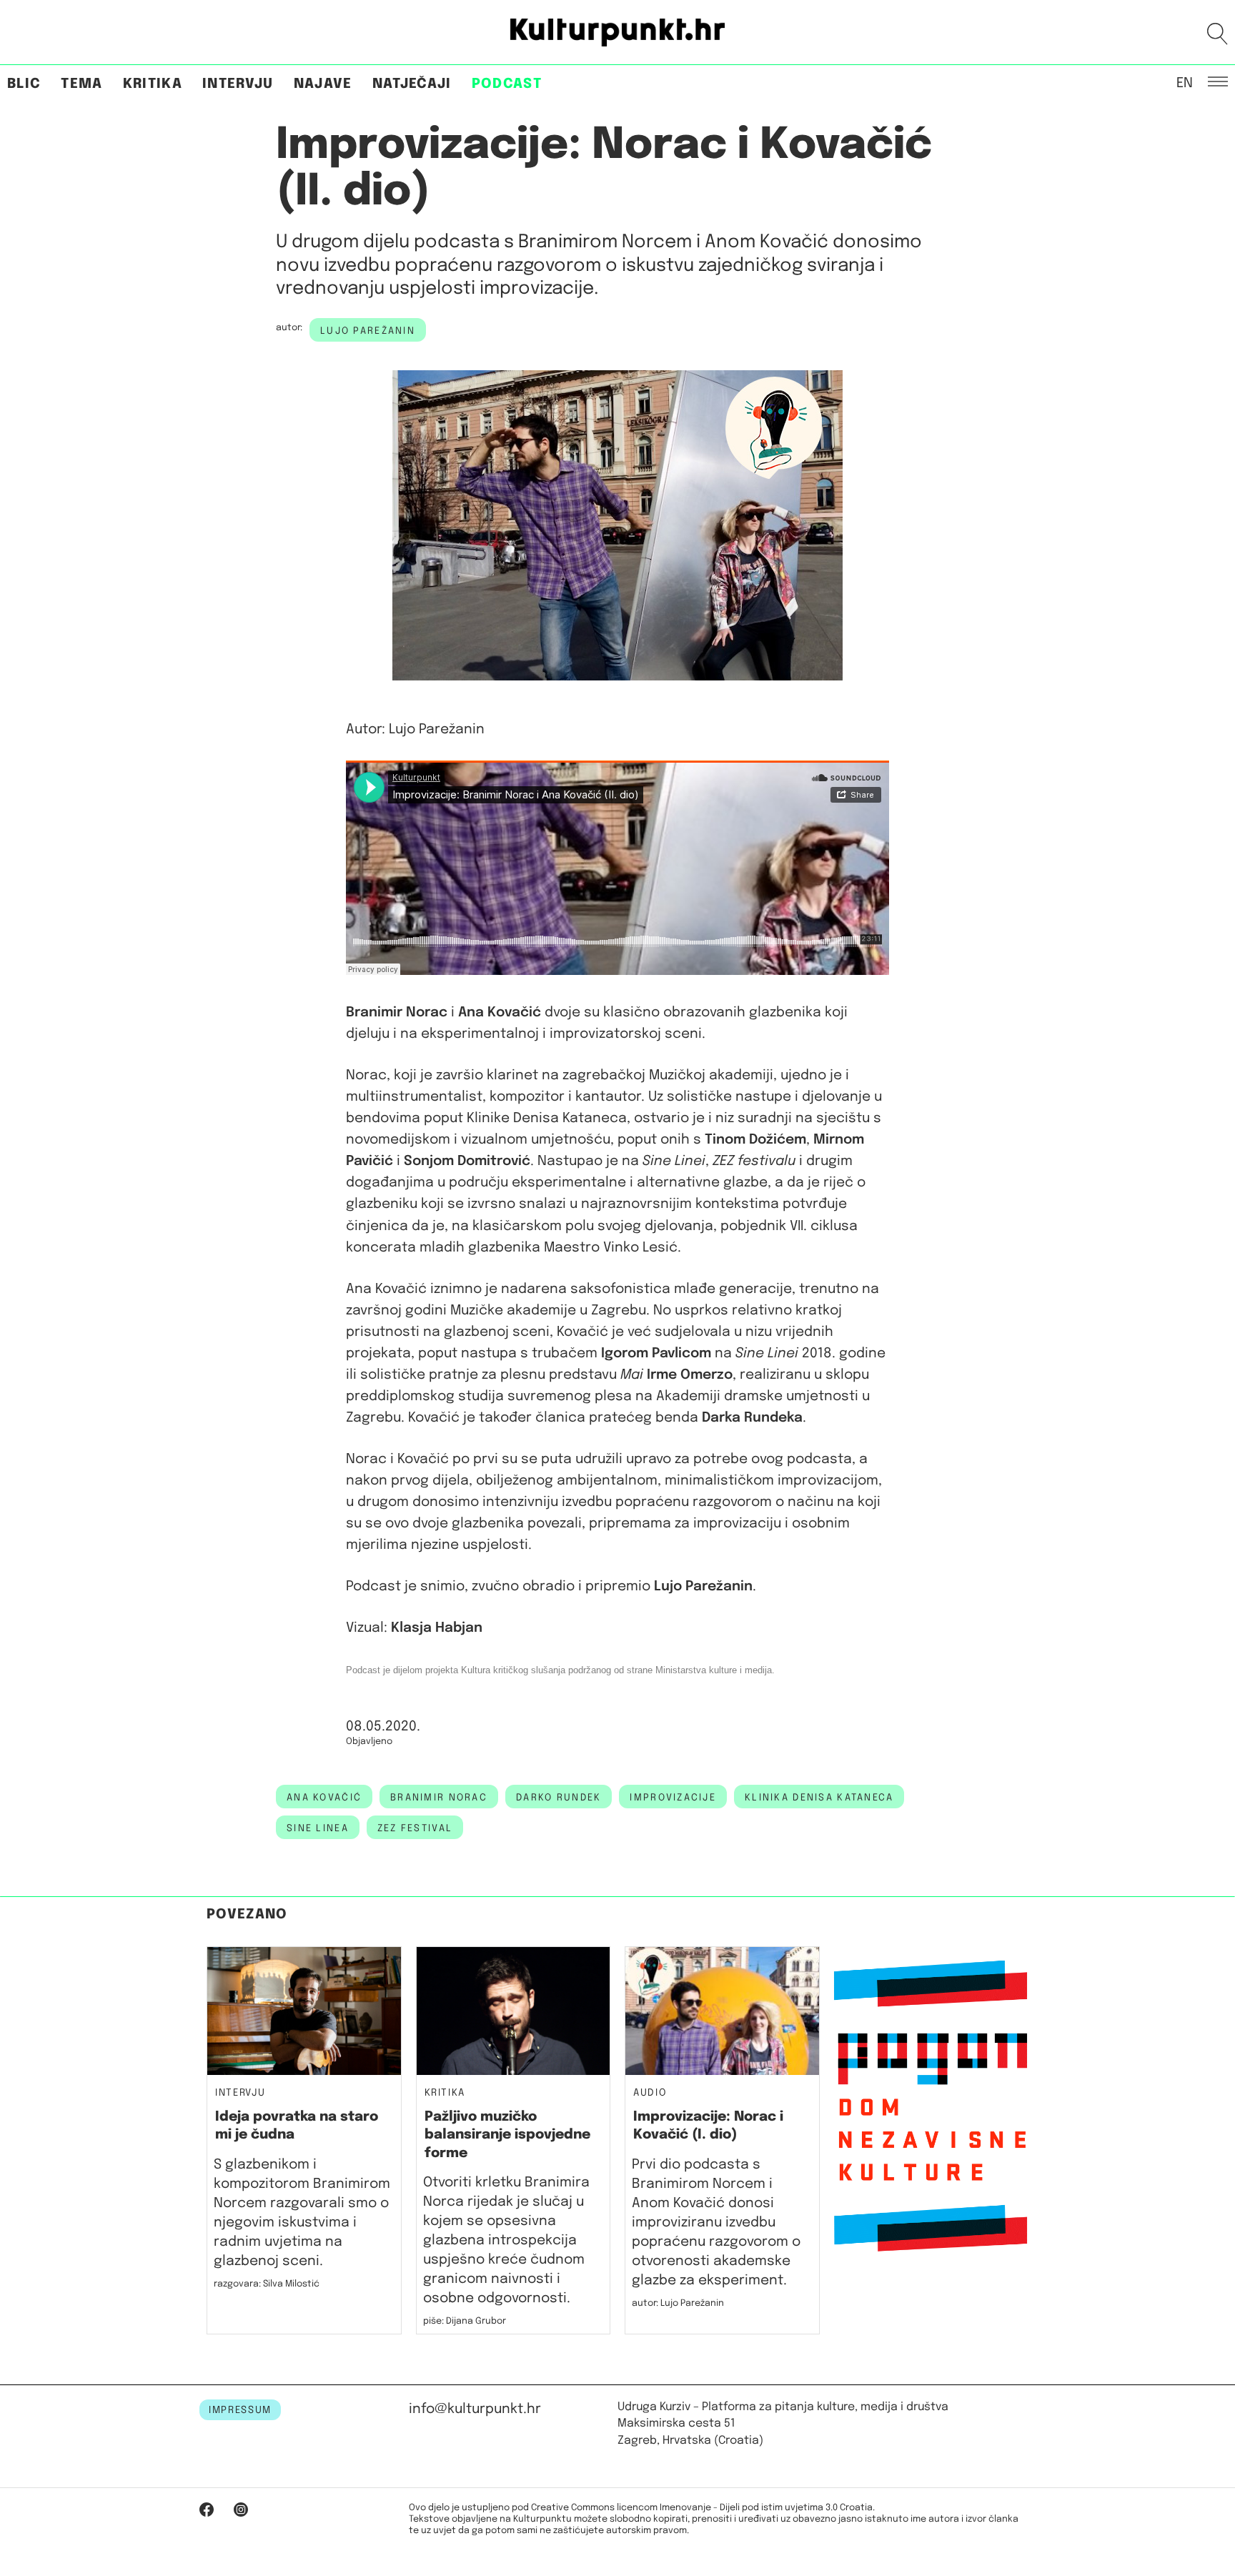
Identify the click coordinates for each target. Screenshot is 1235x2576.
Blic (24, 84)
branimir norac (439, 1798)
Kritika (153, 84)
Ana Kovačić (324, 1798)
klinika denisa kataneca (819, 1798)
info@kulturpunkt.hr (475, 2409)
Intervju (238, 84)
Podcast (507, 84)
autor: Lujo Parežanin (678, 2303)
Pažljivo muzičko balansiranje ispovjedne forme (507, 2135)
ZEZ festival (415, 1828)
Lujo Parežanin (368, 331)
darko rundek (559, 1798)
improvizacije (673, 1798)
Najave (323, 84)
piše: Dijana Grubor (465, 2321)
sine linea (318, 1828)
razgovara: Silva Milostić (267, 2284)
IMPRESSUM (240, 2410)
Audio (650, 2093)
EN (1185, 82)
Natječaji (412, 84)
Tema (81, 84)
